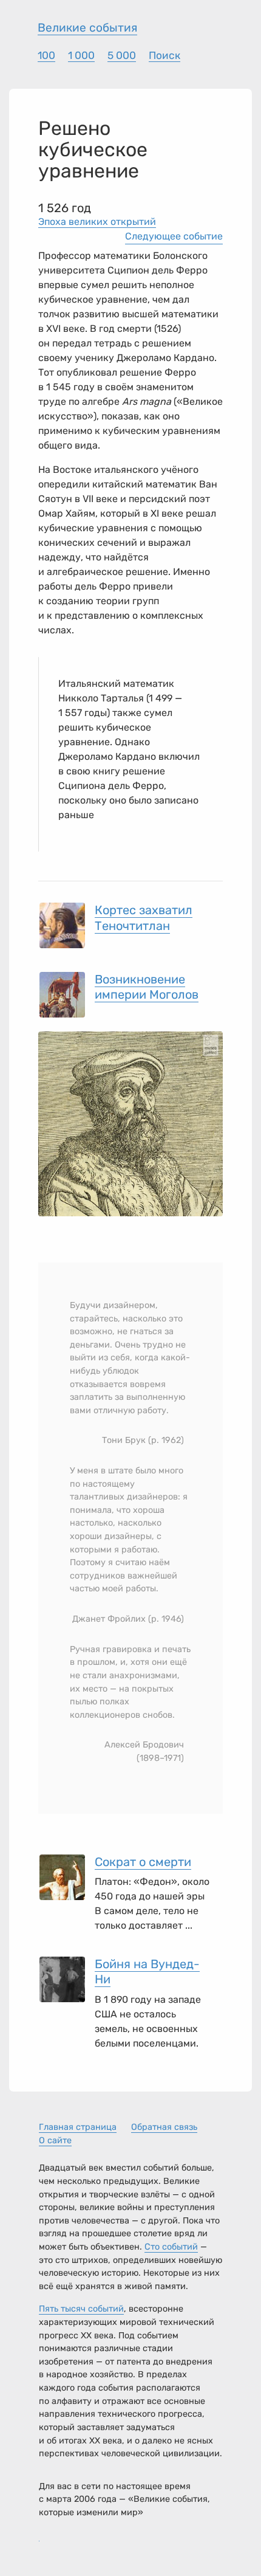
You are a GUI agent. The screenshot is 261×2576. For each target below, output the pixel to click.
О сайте (55, 2140)
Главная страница (78, 2127)
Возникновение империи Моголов (147, 987)
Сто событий (171, 2247)
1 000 (81, 55)
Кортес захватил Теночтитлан (144, 918)
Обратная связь (164, 2127)
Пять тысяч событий (81, 2309)
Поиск (164, 55)
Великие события (87, 28)
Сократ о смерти (143, 1862)
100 (46, 55)
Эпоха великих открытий (97, 222)
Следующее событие (174, 236)
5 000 (122, 55)
